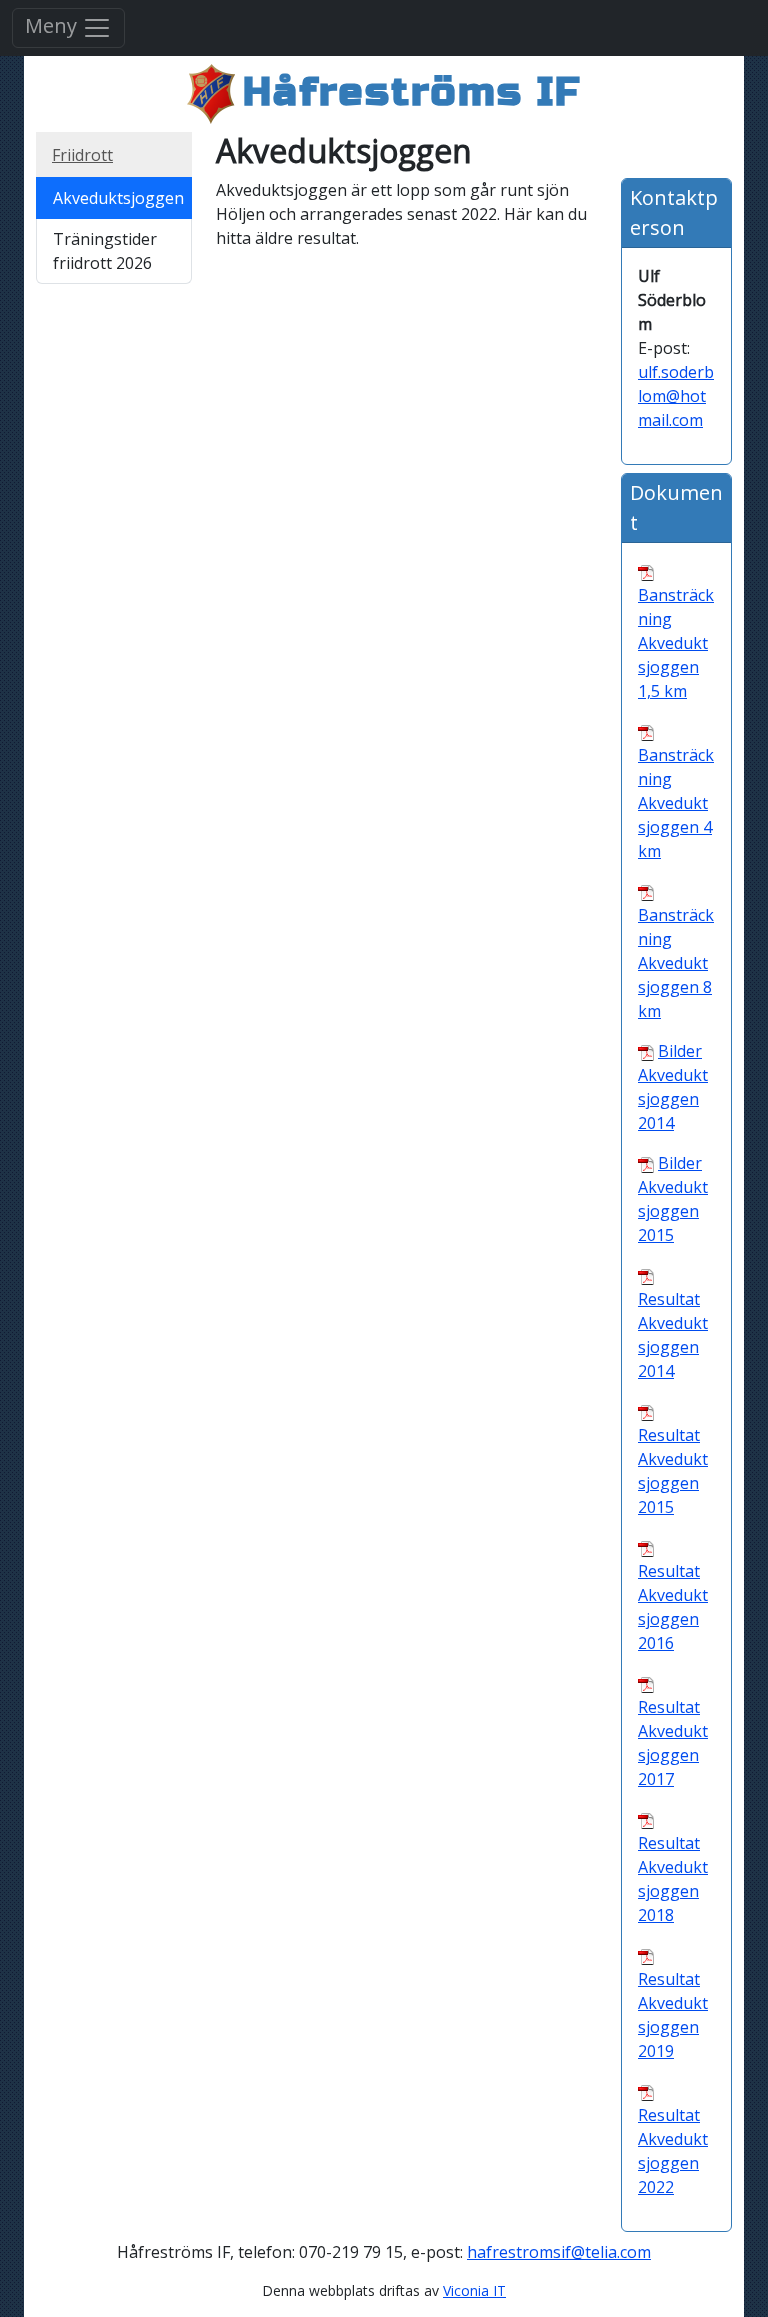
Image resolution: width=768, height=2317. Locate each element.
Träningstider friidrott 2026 (105, 251)
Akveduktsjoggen (118, 198)
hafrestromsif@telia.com (559, 2252)
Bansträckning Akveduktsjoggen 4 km (676, 803)
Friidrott (82, 155)
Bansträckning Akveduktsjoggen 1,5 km (676, 643)
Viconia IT (474, 2290)
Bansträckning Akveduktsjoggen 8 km (676, 963)
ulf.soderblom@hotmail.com (676, 396)
